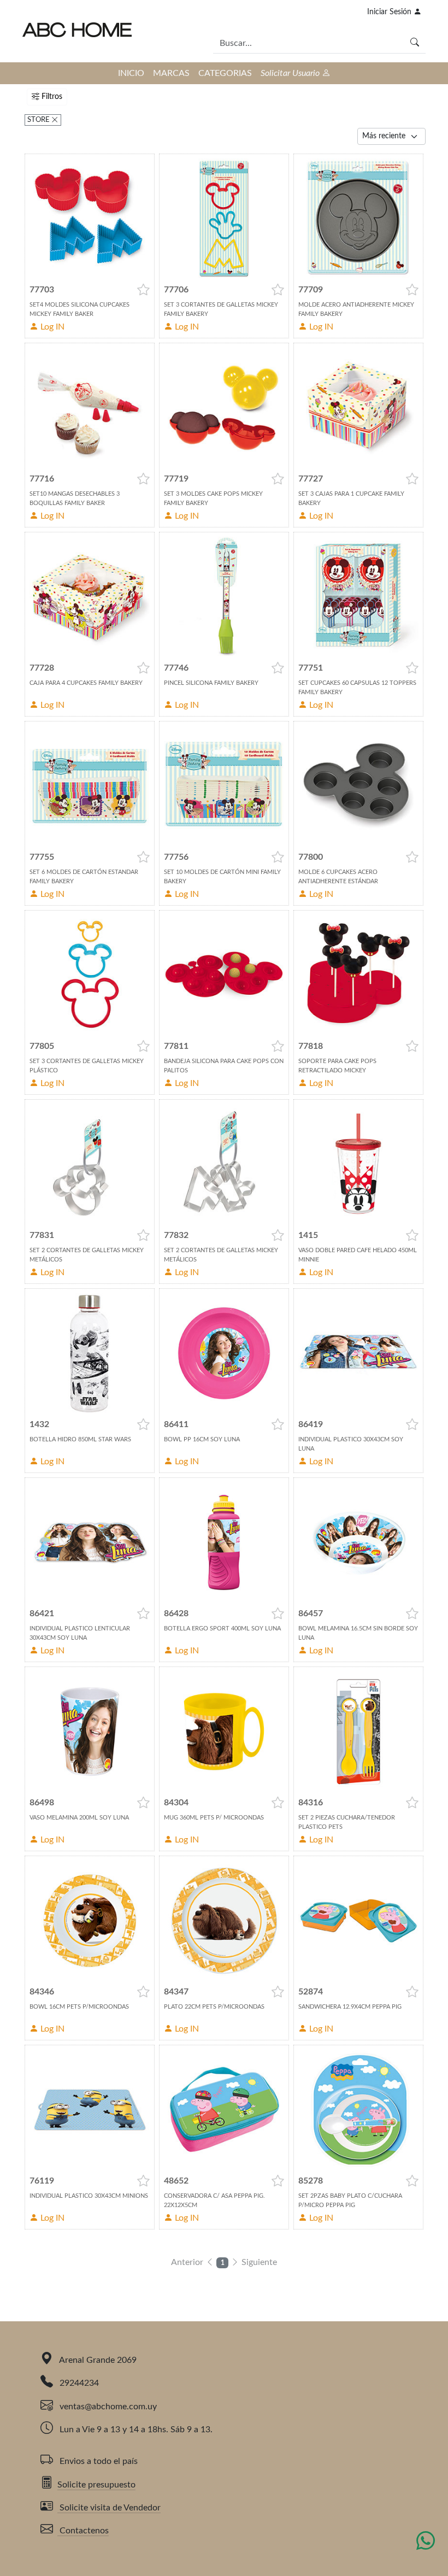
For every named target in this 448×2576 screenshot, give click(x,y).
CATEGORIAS (225, 73)
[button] (143, 290)
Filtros (51, 97)
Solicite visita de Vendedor (109, 2508)
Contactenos (83, 2531)
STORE (39, 120)
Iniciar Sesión (390, 12)
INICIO (131, 73)
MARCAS (171, 73)
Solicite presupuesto (96, 2485)
